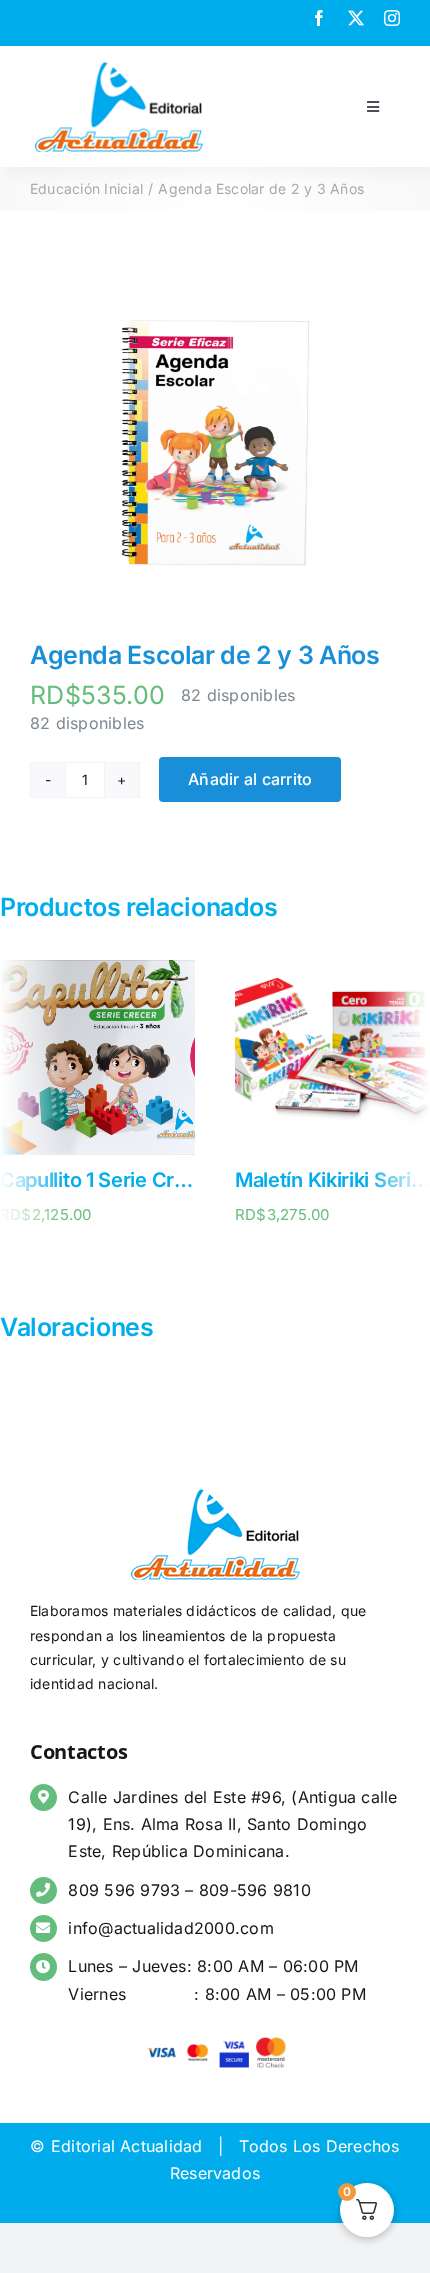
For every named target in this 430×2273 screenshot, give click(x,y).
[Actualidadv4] (119, 64)
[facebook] (319, 18)
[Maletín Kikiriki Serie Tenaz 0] (332, 970)
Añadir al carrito (250, 779)
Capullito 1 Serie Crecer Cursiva (146, 1180)
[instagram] (392, 18)
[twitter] (356, 18)
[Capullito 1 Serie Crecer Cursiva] (97, 970)
